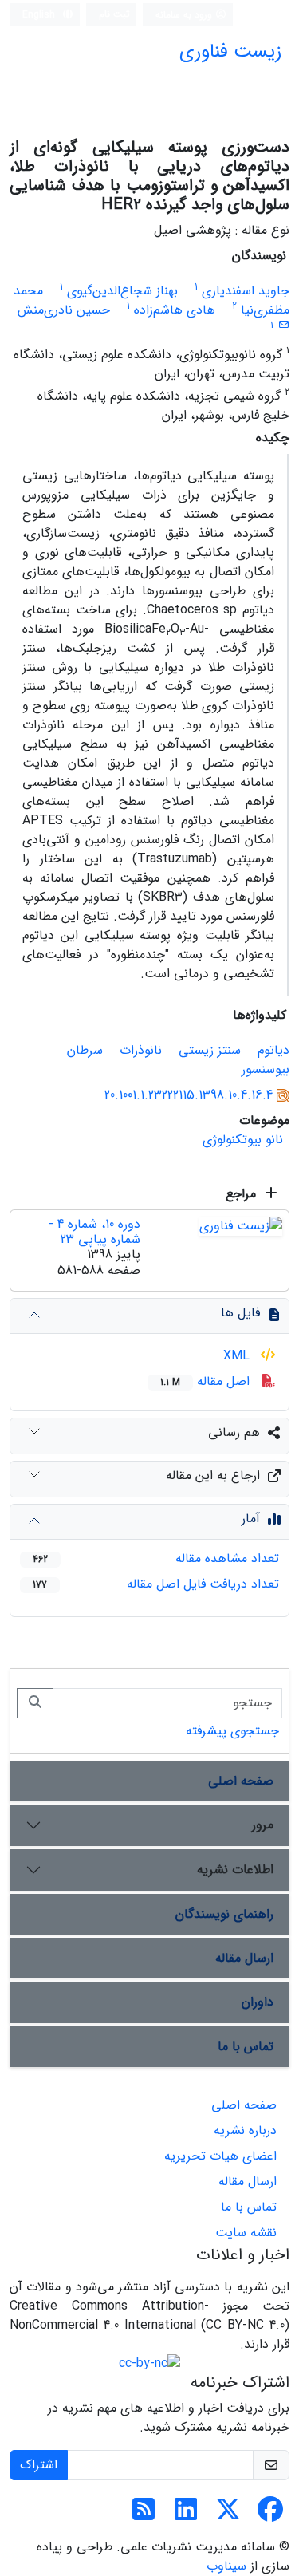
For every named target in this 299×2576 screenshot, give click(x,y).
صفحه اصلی (241, 1781)
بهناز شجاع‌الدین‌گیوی (122, 291)
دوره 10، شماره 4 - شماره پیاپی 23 (94, 1232)
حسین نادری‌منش (64, 310)
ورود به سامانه (185, 15)
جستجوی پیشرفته (232, 1731)
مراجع (243, 1194)
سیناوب (226, 2566)
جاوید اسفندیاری (246, 291)
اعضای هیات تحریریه (220, 2156)
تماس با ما (246, 2047)
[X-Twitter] (228, 2515)
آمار (251, 1519)
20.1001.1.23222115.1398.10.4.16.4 (189, 1095)
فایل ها (240, 1313)
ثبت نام (114, 14)
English (40, 15)
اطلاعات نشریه (235, 1870)
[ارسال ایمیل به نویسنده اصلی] (283, 325)
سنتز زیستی (210, 1050)
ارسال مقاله (244, 1958)
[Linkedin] (186, 2515)
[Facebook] (270, 2515)
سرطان (85, 1050)
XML (238, 1356)
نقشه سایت (246, 2233)
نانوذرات (141, 1050)
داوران (258, 2002)
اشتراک (39, 2465)
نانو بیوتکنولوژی (243, 1140)
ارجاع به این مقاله (213, 1475)
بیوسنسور (266, 1069)
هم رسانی (234, 1432)
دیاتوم (273, 1050)
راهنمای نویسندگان (224, 1914)
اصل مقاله (207, 1381)
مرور (263, 1825)
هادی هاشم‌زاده (175, 310)
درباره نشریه (245, 2130)
